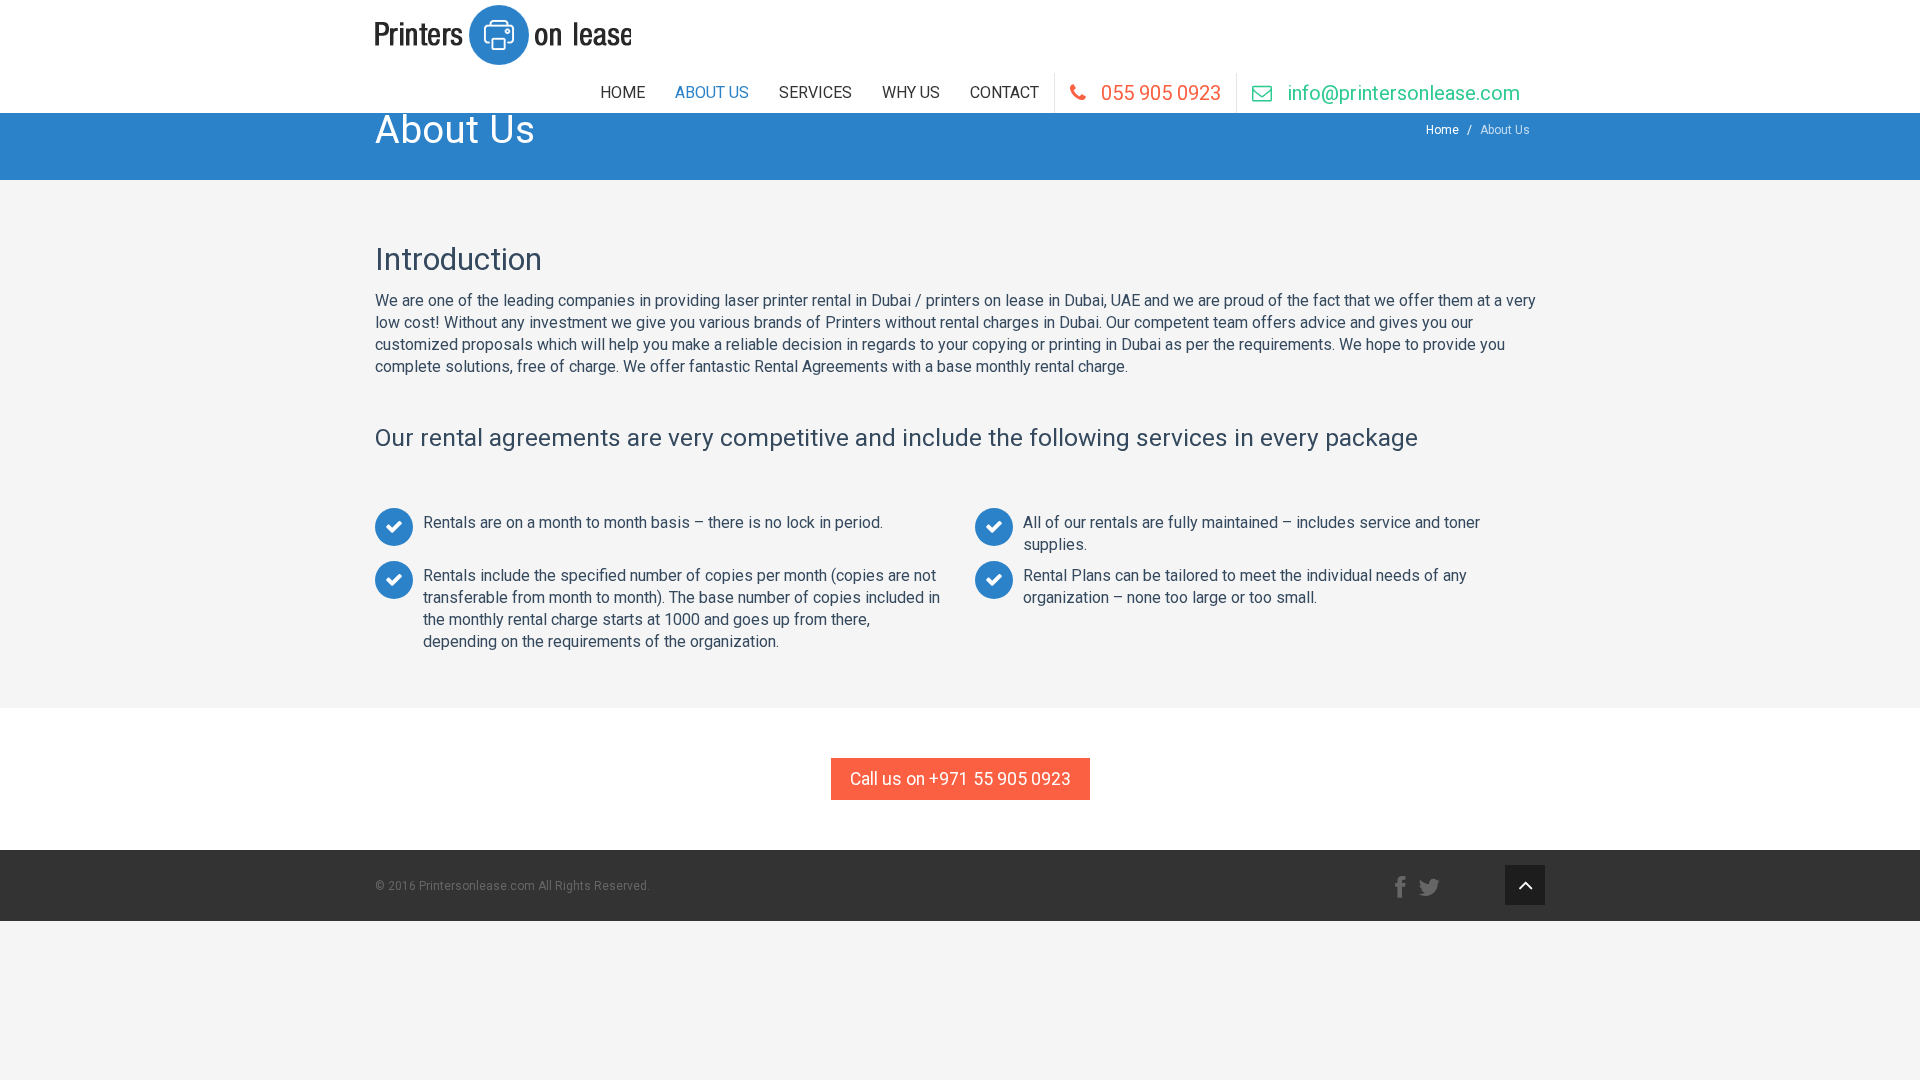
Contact (1004, 92)
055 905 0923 (1153, 93)
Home (622, 92)
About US (712, 92)
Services (815, 92)
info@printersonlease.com (1396, 93)
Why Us (911, 92)
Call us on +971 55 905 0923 (960, 779)
